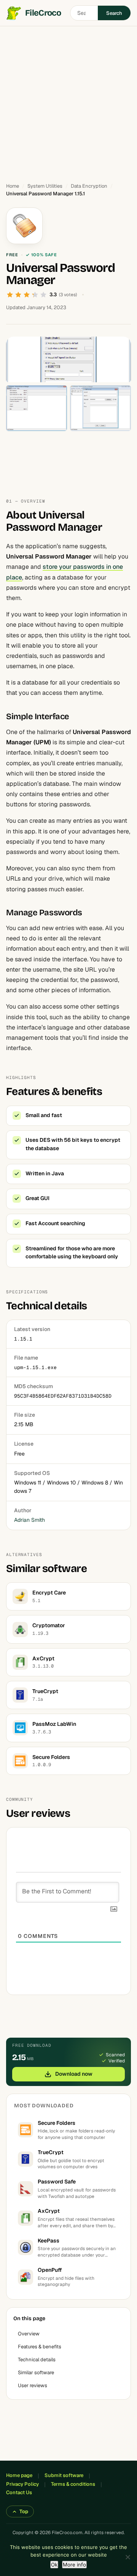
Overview (29, 2334)
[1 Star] (10, 295)
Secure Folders (57, 2123)
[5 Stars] (43, 295)
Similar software (36, 2373)
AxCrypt (49, 2211)
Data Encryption (89, 186)
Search (114, 13)
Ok (54, 2565)
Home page (19, 2475)
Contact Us (19, 2492)
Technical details (37, 2360)
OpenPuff (50, 2270)
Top (24, 2511)
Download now (74, 2074)
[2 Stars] (18, 295)
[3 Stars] (27, 295)
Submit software (64, 2475)
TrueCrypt (51, 2152)
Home (13, 186)
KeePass (49, 2241)
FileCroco (43, 13)
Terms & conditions (73, 2484)
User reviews (33, 2385)
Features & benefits (40, 2347)
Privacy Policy (22, 2484)
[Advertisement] (68, 101)
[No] (127, 2557)
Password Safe (57, 2182)
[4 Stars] (35, 295)
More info (74, 2565)
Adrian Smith (29, 1520)
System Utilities (45, 186)
